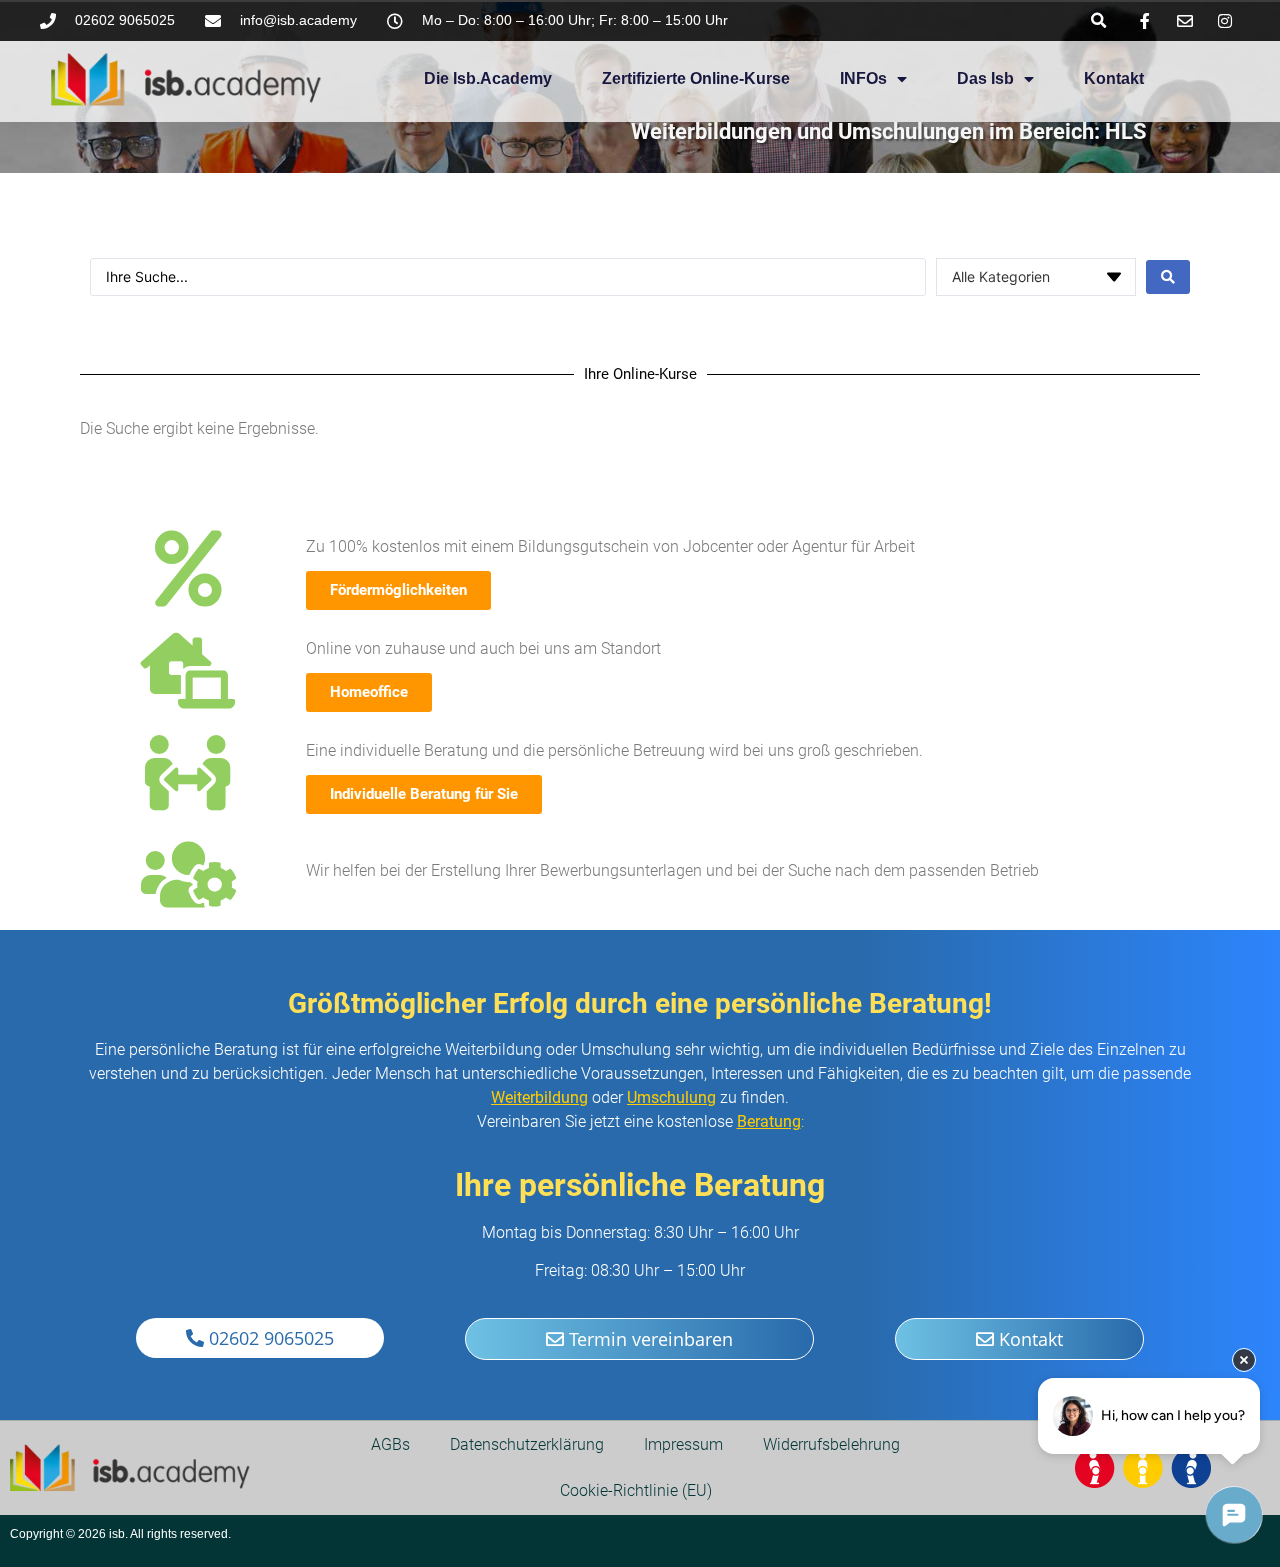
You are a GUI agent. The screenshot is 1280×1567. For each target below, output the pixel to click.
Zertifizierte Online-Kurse (696, 78)
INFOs (863, 78)
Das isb (985, 78)
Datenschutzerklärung (527, 1444)
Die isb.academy (488, 78)
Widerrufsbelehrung (831, 1444)
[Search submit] (1168, 277)
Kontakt (1114, 78)
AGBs (390, 1444)
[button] (1098, 20)
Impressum (683, 1444)
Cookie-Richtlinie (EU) (636, 1490)
